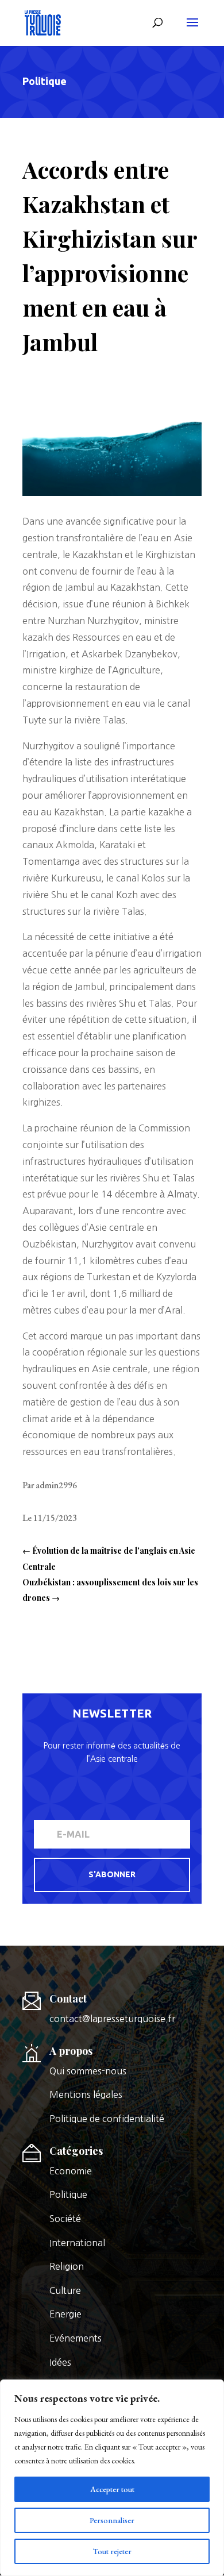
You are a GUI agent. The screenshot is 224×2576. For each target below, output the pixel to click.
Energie (65, 2314)
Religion (67, 2266)
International (77, 2243)
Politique (45, 81)
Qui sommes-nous (88, 2071)
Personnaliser (112, 2520)
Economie (71, 2171)
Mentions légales (86, 2094)
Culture (65, 2290)
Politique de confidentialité (107, 2119)
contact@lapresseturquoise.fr (112, 2019)
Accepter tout (112, 2489)
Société (65, 2219)
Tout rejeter (112, 2551)
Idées (60, 2362)
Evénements (76, 2338)
